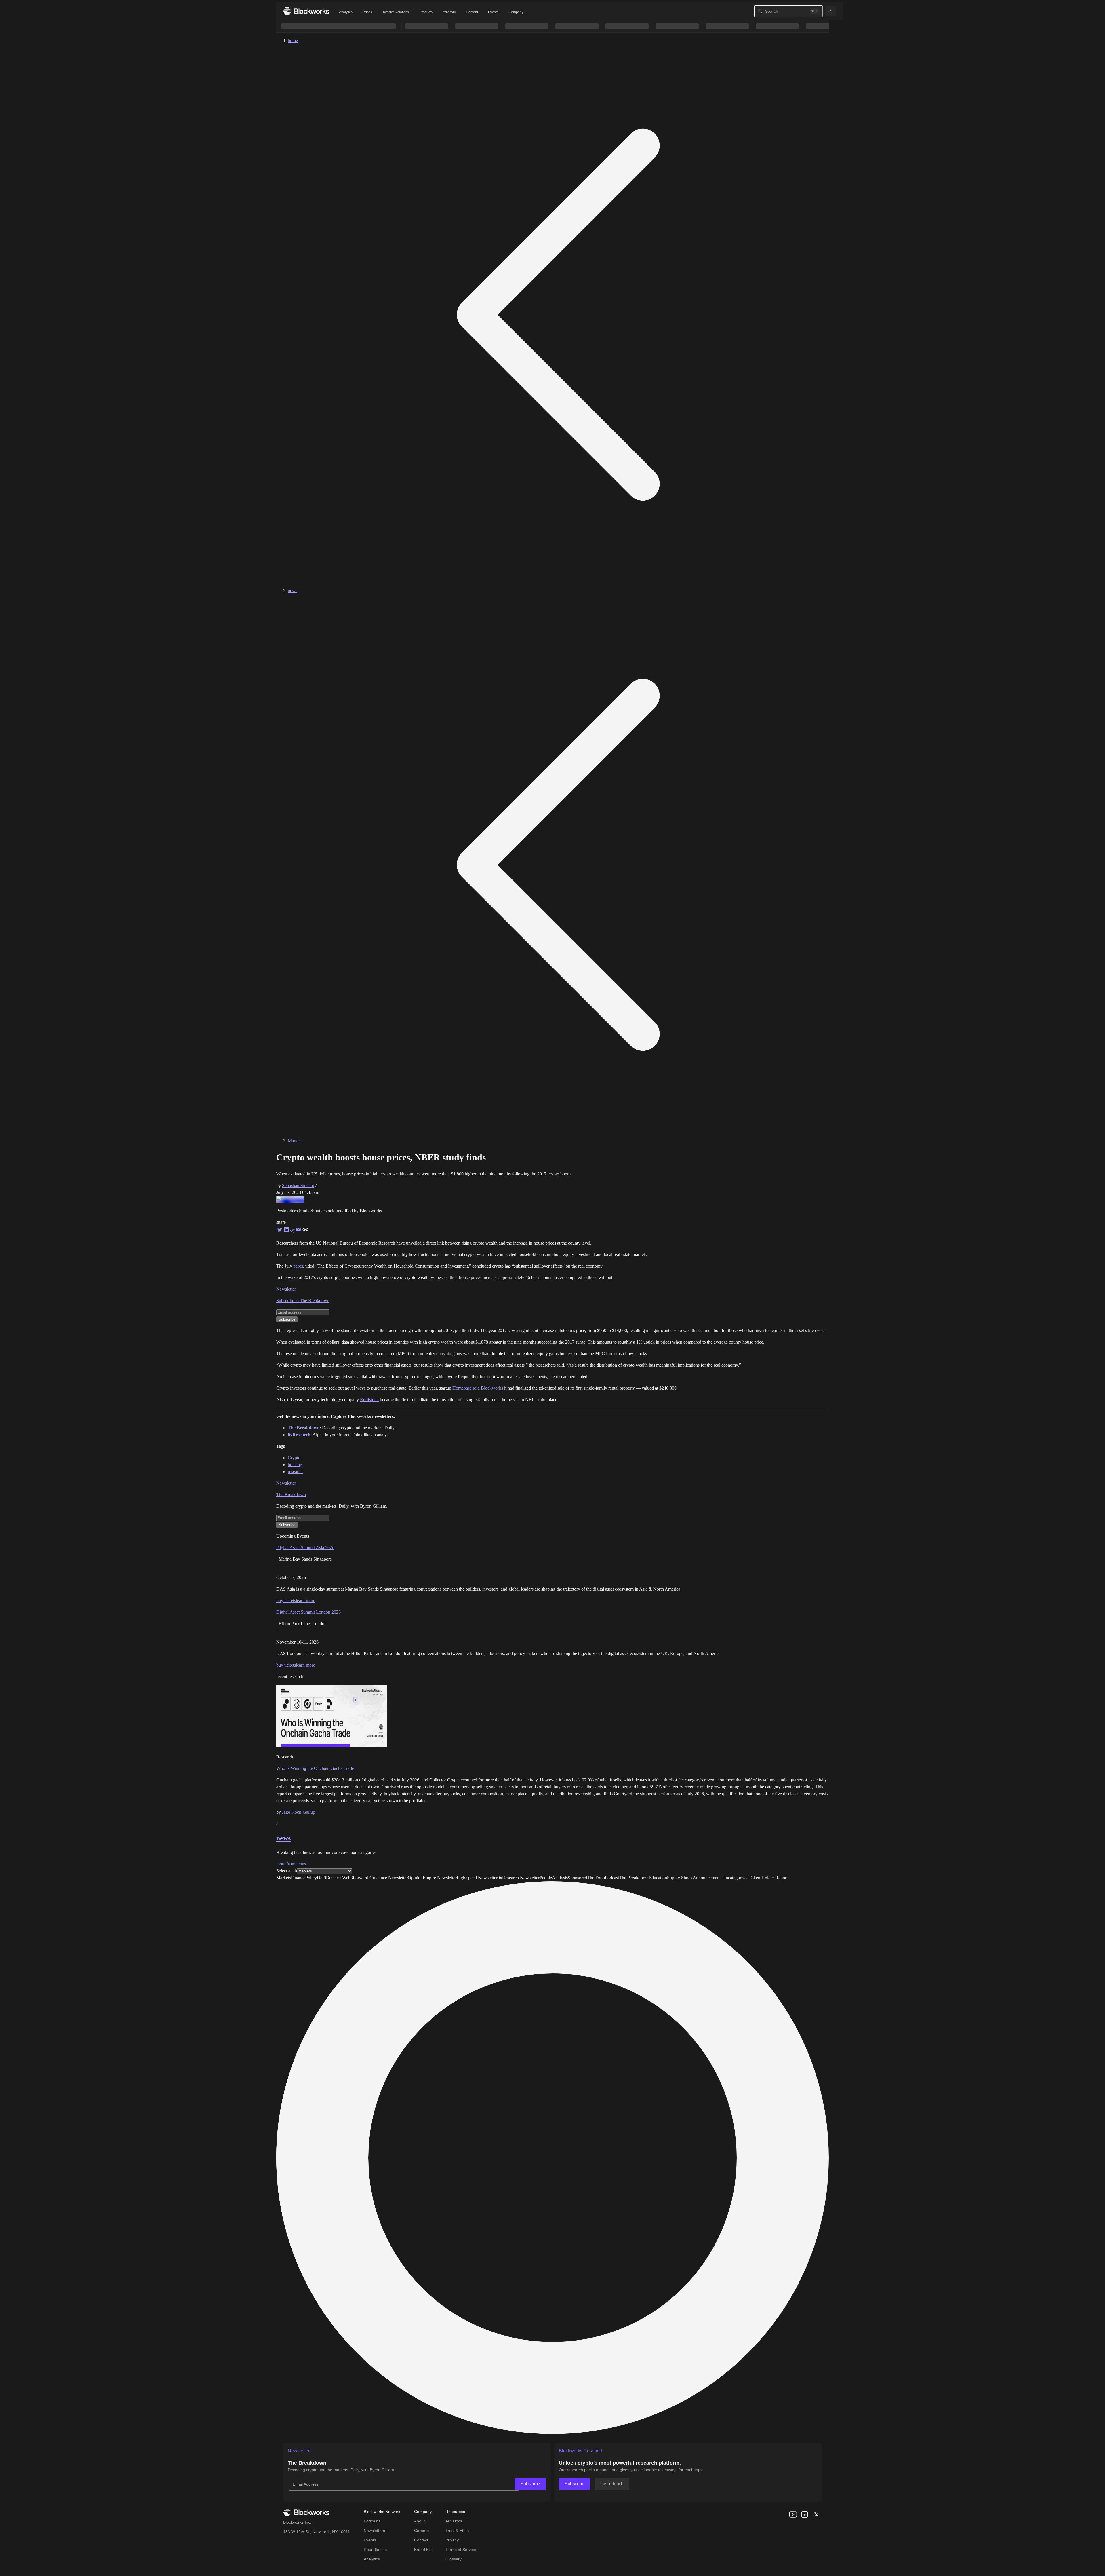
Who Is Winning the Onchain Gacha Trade (315, 1768)
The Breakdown (291, 1495)
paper (298, 1266)
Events (493, 12)
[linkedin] (805, 2514)
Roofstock (369, 1400)
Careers (421, 2531)
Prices (367, 12)
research (295, 1472)
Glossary (454, 2559)
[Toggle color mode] (830, 11)
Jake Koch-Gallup (299, 1812)
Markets (295, 1141)
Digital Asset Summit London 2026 (308, 1612)
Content (472, 12)
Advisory (449, 12)
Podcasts (372, 2521)
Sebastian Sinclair (298, 1185)
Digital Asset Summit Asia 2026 (305, 1548)
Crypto (294, 1458)
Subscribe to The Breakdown (303, 1301)
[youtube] (793, 2514)
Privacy (452, 2540)
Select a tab (287, 1871)
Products (426, 12)
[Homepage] (306, 11)
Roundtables (375, 2550)
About (419, 2521)
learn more (305, 1600)
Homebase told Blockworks (478, 1388)
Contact (421, 2540)
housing (295, 1465)
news (293, 591)
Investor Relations (396, 12)
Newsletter (286, 1289)
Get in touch (612, 2484)
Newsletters (374, 2531)
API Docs (454, 2521)
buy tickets (286, 1600)
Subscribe (530, 2484)
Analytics (346, 12)
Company (516, 12)
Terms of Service (461, 2550)
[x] (816, 2514)
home (293, 40)
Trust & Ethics (458, 2531)
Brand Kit (422, 2550)
